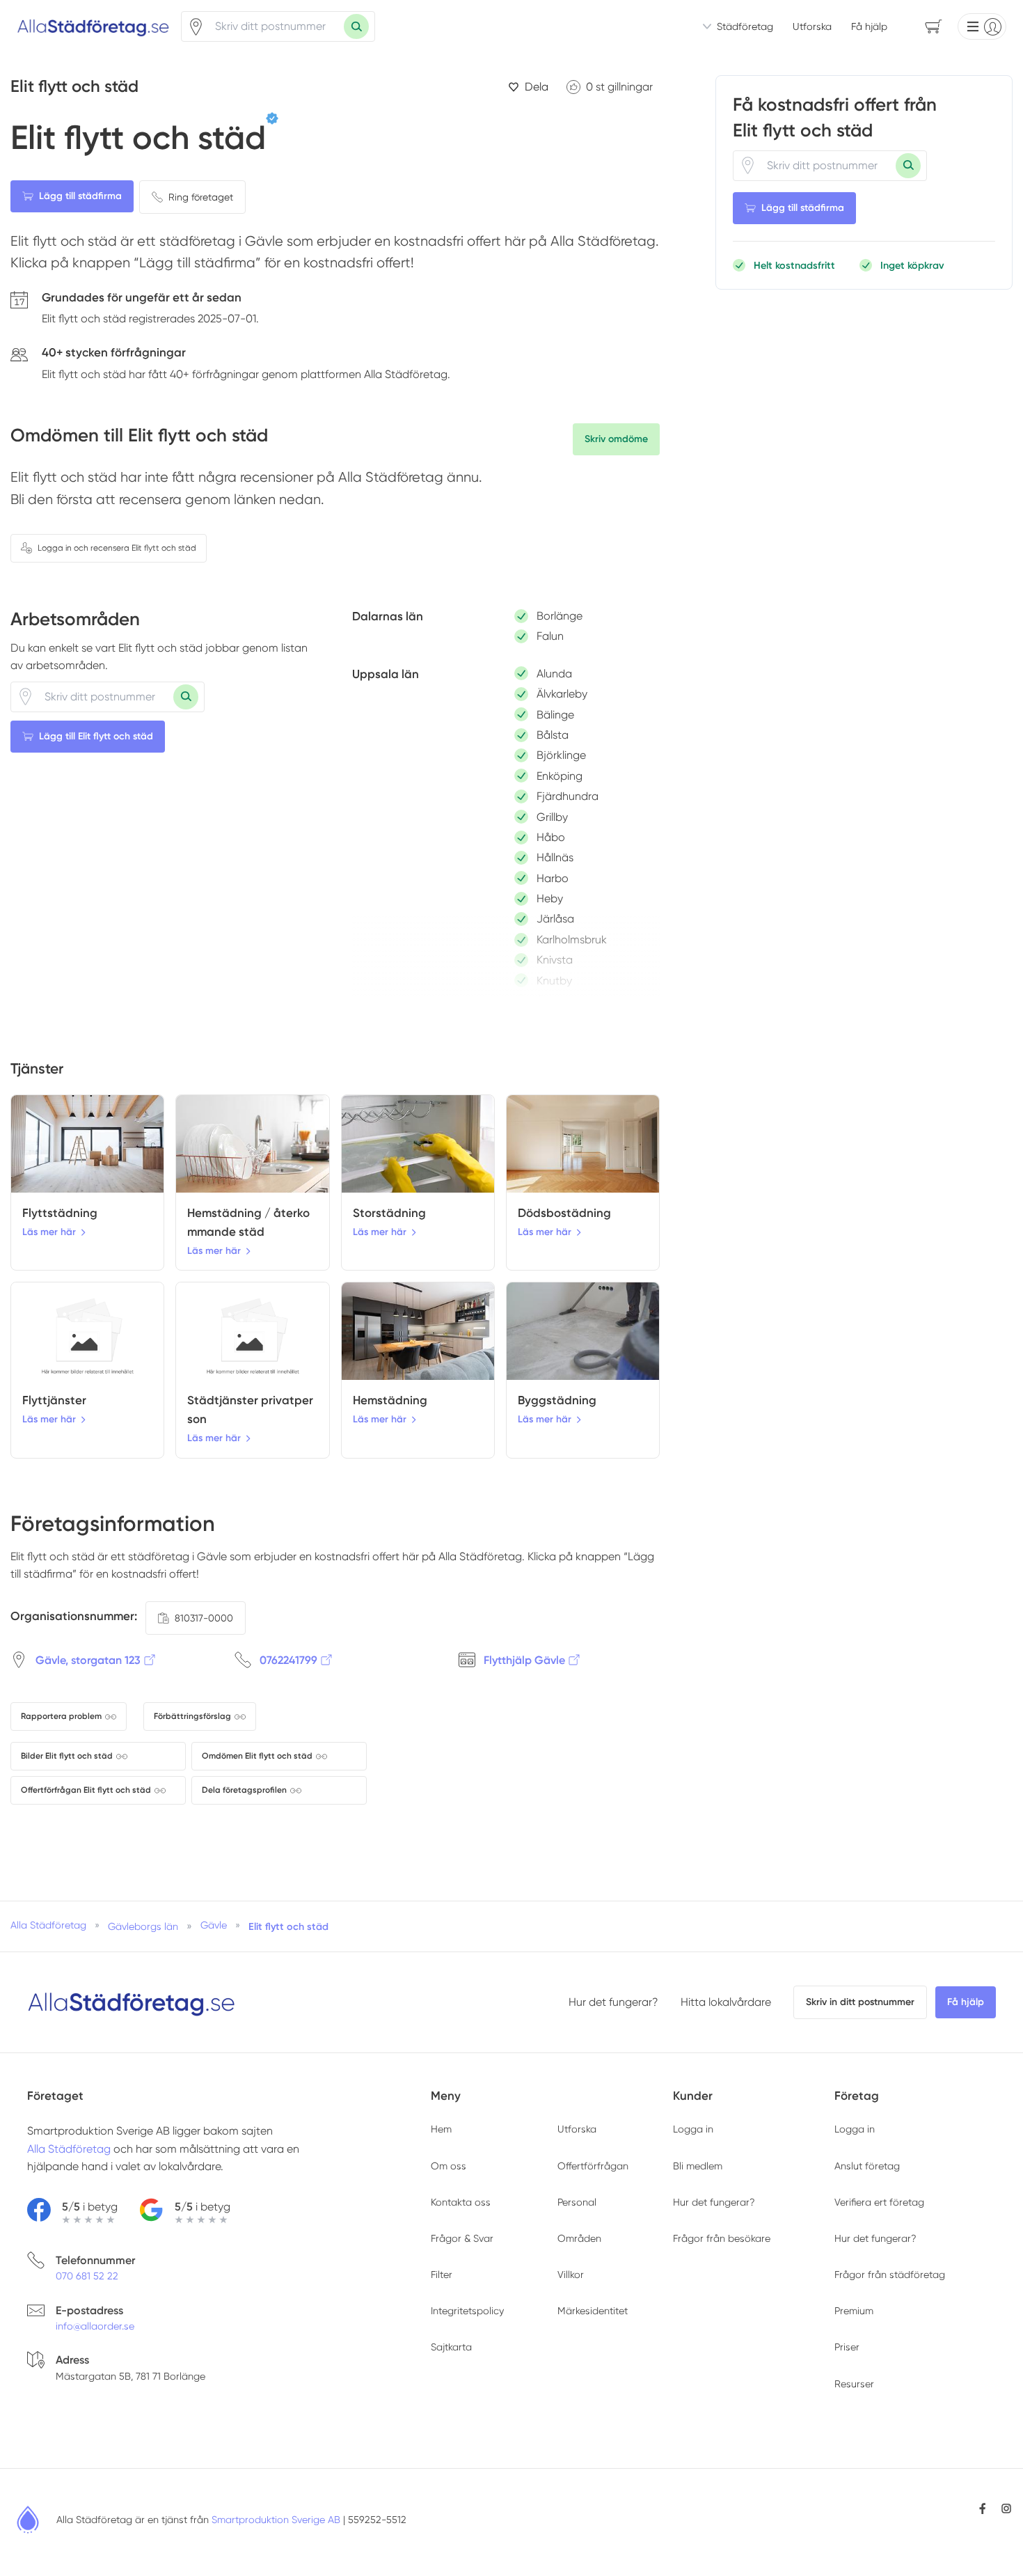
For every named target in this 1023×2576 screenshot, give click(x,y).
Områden (579, 2238)
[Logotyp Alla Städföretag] (132, 2002)
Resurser (854, 2384)
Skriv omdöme (616, 439)
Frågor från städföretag (890, 2275)
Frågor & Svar (462, 2238)
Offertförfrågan (593, 2166)
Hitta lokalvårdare (726, 2002)
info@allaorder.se (95, 2326)
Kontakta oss (461, 2202)
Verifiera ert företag (879, 2202)
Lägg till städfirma (80, 196)
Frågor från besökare (722, 2238)
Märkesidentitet (593, 2311)
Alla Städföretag (69, 2149)
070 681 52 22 (87, 2276)
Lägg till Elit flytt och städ (96, 736)
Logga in (693, 2129)
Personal (577, 2202)
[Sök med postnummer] (356, 26)
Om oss (449, 2166)
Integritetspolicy (467, 2311)
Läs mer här (49, 1232)
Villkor (571, 2275)
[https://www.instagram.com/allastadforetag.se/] (1006, 2508)
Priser (847, 2347)
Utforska (812, 26)
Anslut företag (867, 2166)
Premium (854, 2311)
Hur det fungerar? (613, 2002)
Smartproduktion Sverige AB (276, 2520)
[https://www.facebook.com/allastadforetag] (983, 2508)
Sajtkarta (451, 2347)
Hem (441, 2129)
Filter (442, 2275)
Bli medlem (698, 2166)
